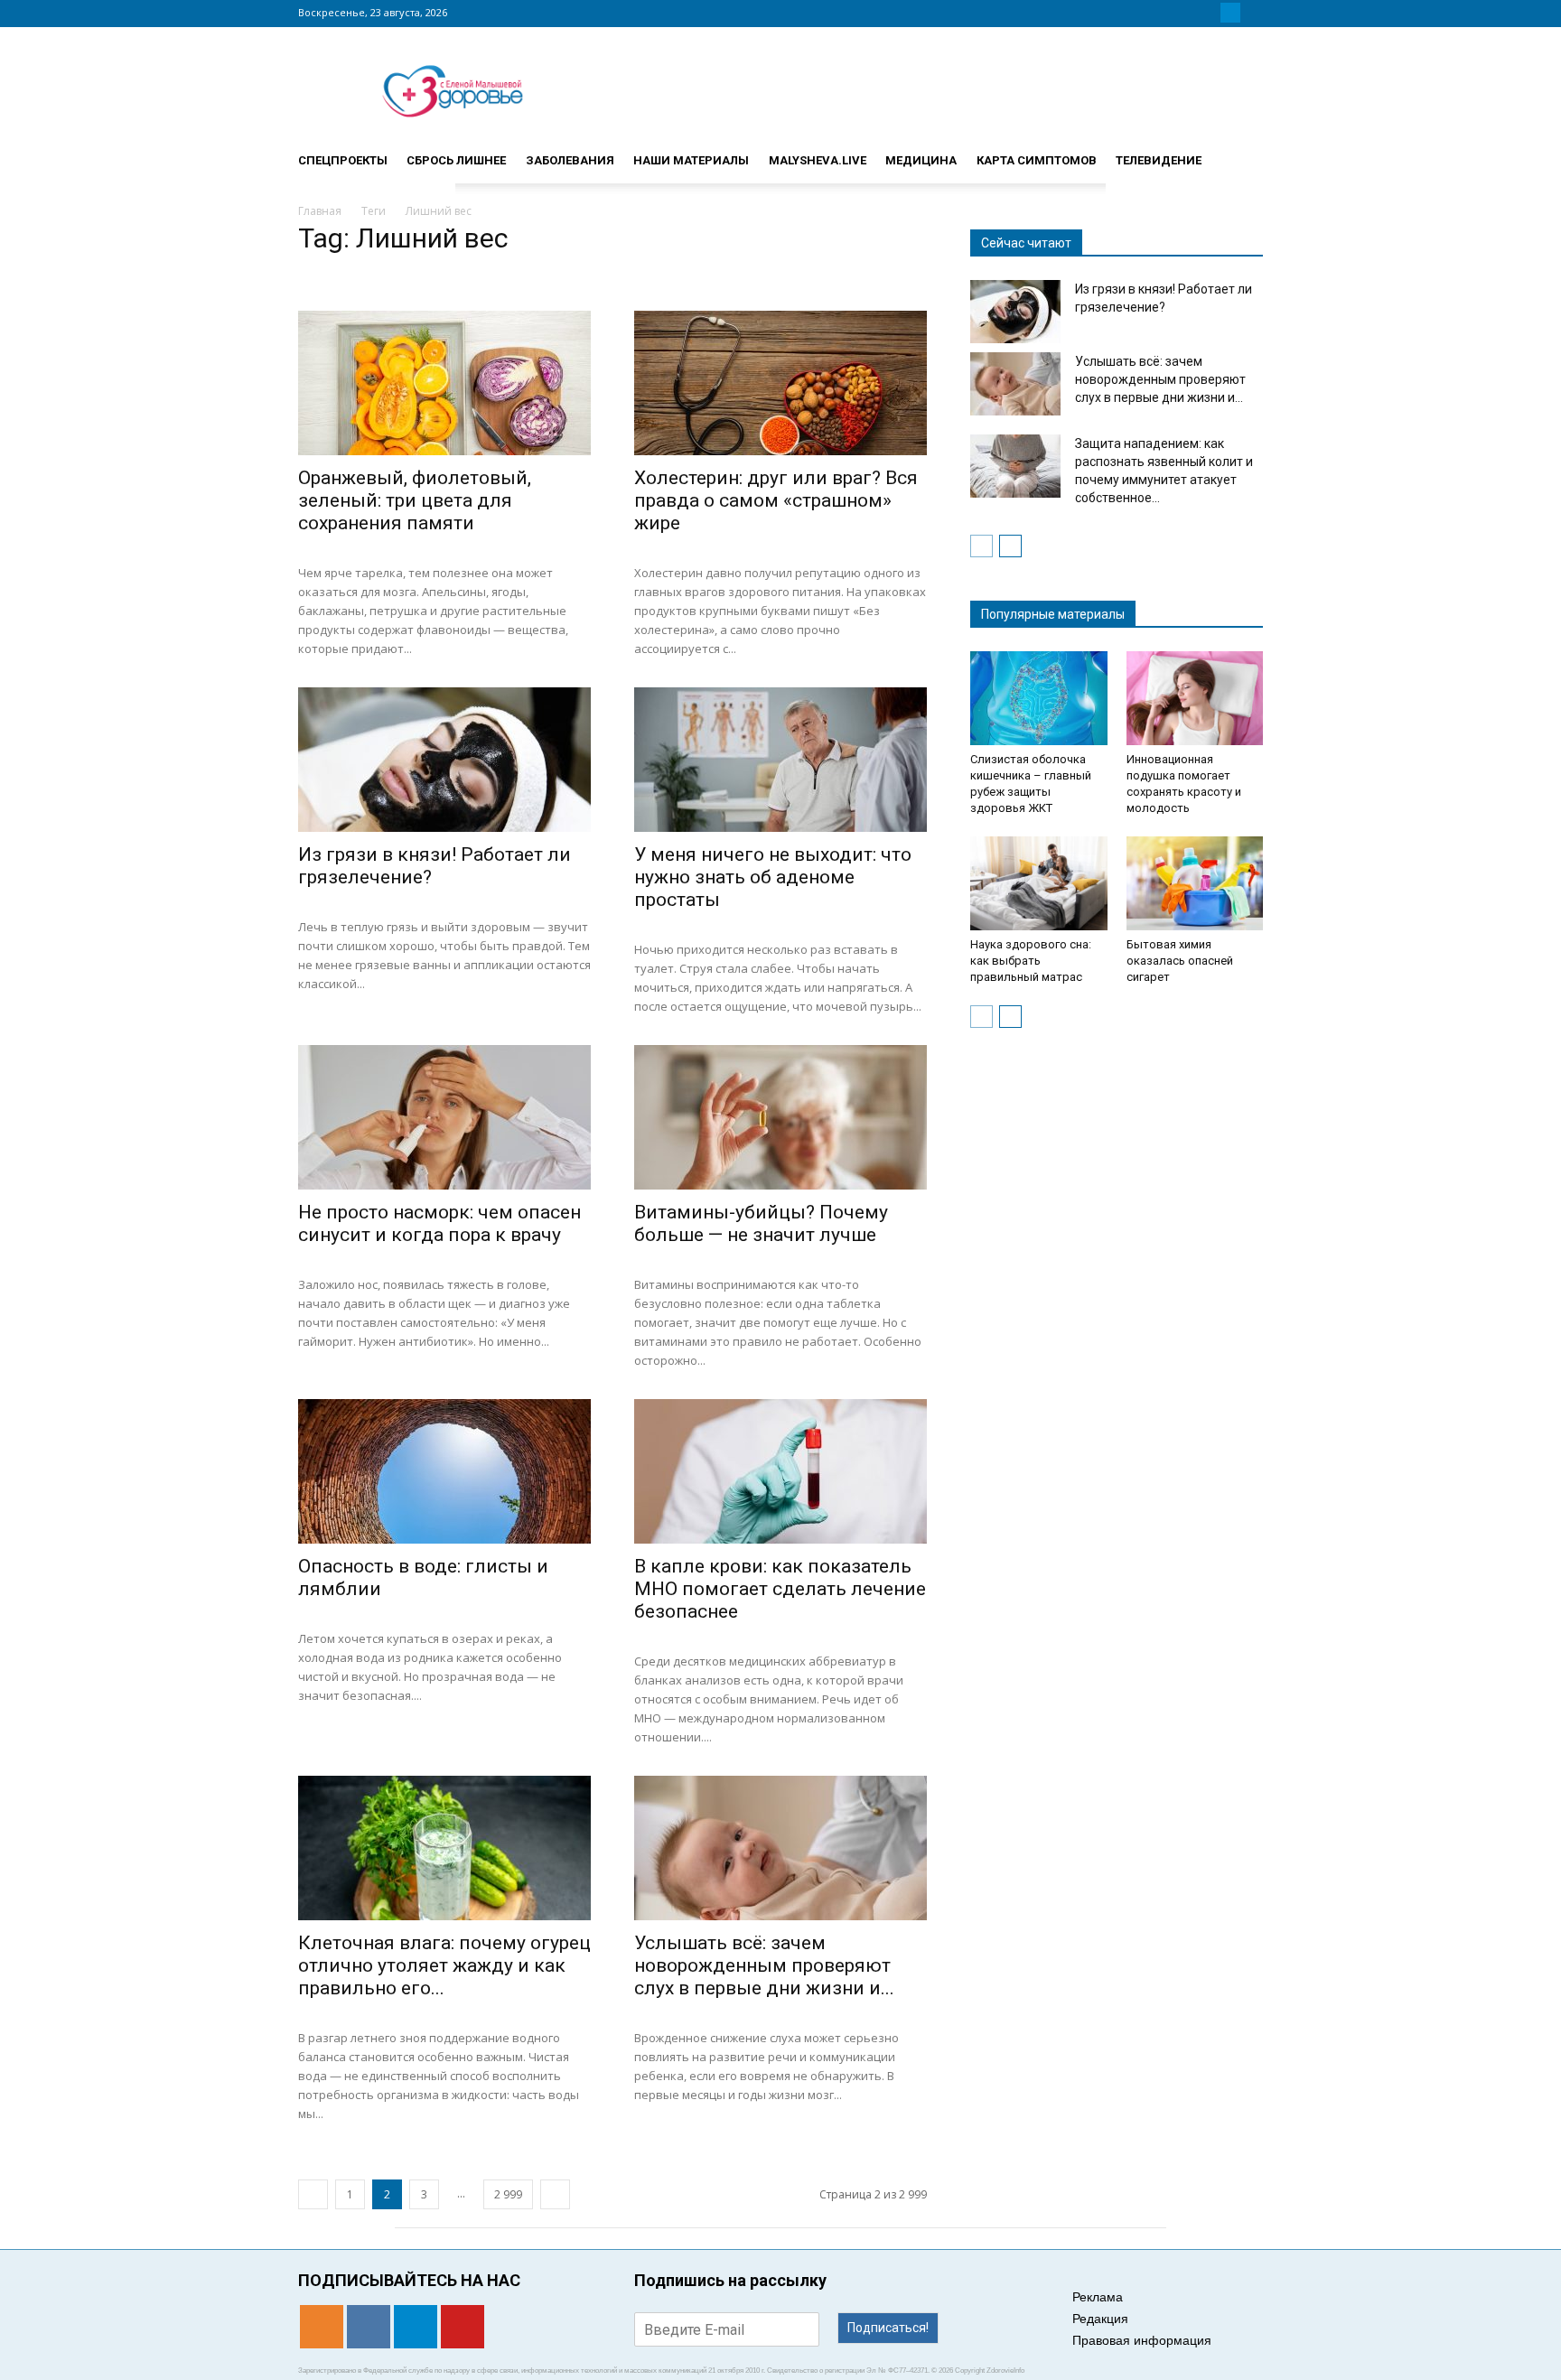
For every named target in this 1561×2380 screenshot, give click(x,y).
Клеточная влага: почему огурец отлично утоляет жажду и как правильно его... (444, 1965)
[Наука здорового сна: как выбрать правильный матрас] (1039, 883)
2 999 (508, 2194)
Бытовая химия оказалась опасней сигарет (1180, 961)
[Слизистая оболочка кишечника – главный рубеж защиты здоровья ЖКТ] (1039, 698)
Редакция (1100, 2319)
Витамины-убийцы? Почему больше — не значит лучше (761, 1223)
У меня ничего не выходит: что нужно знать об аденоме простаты (773, 877)
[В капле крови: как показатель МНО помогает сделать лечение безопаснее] (780, 1471)
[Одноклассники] (1187, 13)
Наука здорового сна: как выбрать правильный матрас (1031, 961)
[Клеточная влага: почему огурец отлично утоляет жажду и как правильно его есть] (444, 1848)
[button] (1241, 153)
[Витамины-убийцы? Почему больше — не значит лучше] (780, 1117)
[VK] (1209, 13)
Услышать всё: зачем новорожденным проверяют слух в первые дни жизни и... (764, 1965)
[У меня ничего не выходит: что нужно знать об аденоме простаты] (780, 760)
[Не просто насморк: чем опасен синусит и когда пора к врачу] (444, 1117)
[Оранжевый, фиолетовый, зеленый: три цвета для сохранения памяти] (444, 383)
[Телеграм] (1230, 13)
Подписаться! (888, 2328)
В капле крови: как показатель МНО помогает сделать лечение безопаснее (780, 1589)
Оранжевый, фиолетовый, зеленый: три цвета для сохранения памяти (415, 500)
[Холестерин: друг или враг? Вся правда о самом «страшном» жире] (780, 383)
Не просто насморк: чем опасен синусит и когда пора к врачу (439, 1223)
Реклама (1098, 2297)
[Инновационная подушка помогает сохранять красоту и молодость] (1195, 698)
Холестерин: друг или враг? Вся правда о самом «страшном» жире (776, 500)
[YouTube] (1252, 13)
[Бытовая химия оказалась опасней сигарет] (1195, 883)
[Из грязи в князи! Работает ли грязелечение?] (444, 760)
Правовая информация (1142, 2340)
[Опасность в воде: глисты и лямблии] (444, 1471)
